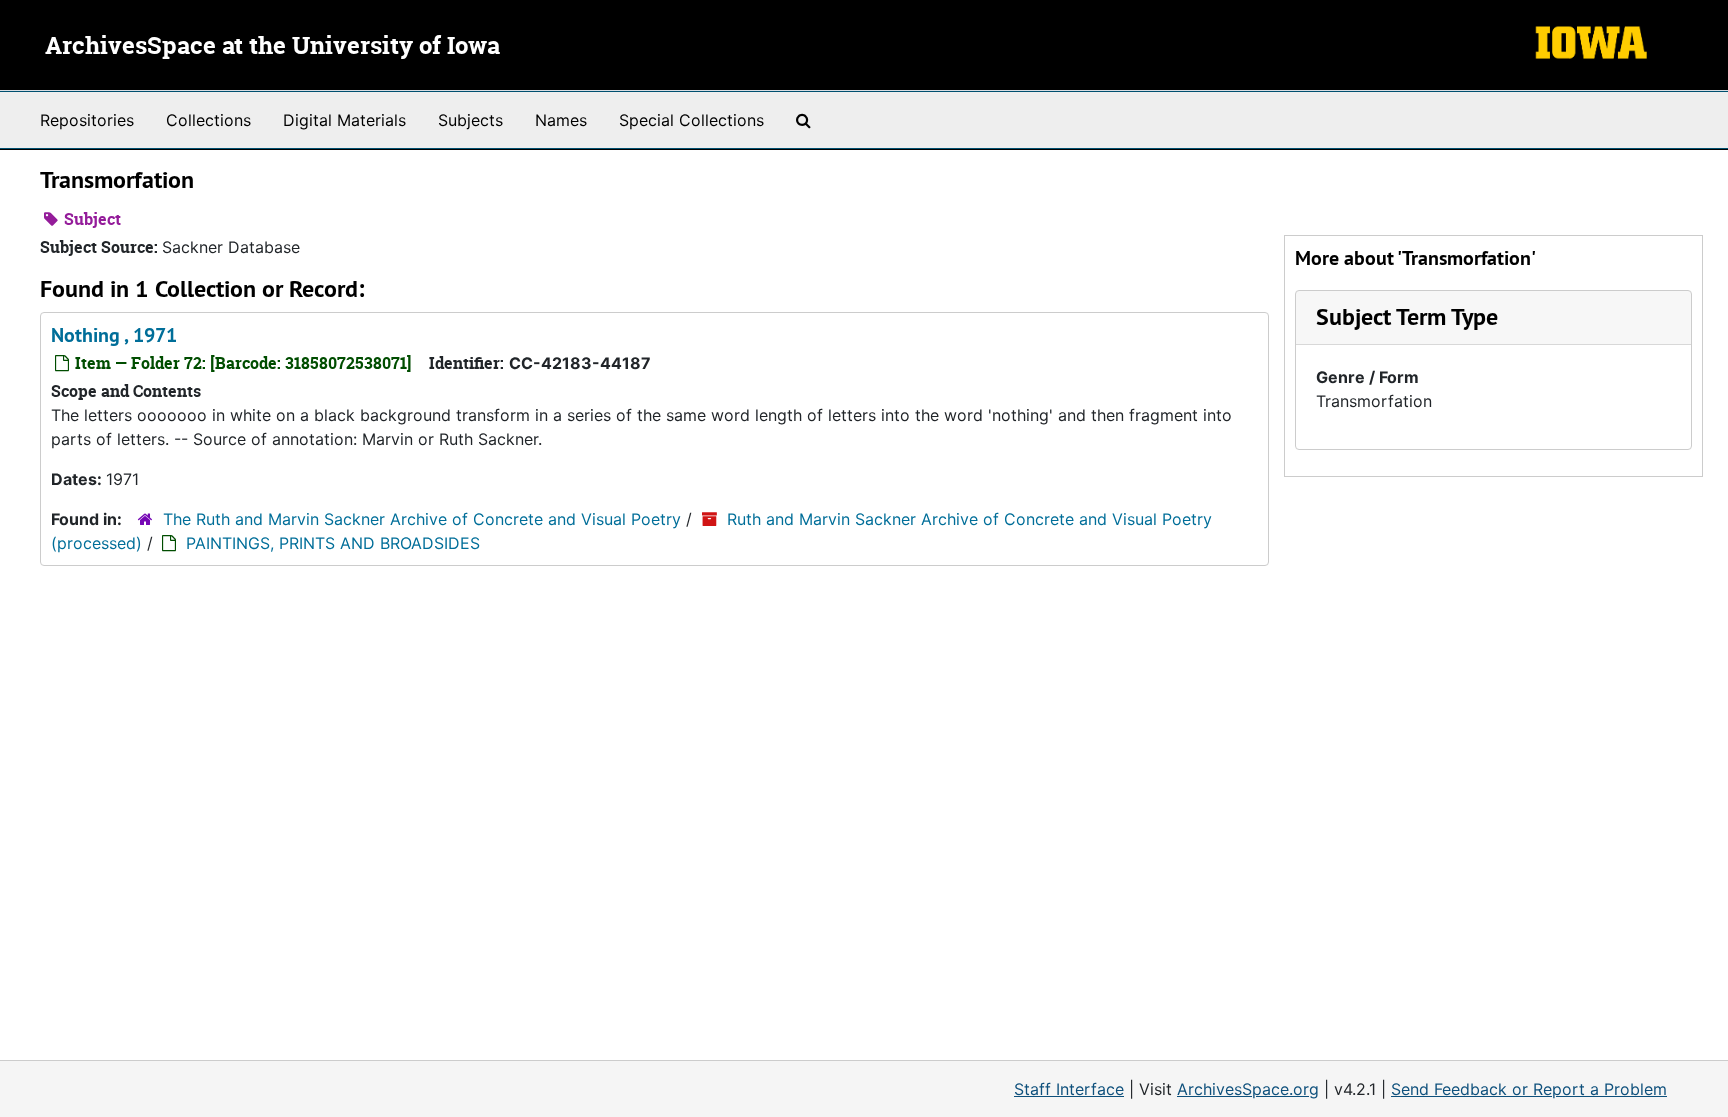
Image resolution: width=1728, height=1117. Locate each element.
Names (561, 120)
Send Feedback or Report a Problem (1529, 1089)
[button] (1407, 316)
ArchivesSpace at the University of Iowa (272, 47)
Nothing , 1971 (114, 335)
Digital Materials (344, 120)
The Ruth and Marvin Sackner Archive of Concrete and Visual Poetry (422, 519)
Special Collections (691, 120)
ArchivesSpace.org (1248, 1089)
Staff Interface (1069, 1089)
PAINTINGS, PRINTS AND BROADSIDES (333, 543)
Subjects (470, 120)
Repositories (87, 120)
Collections (208, 120)
